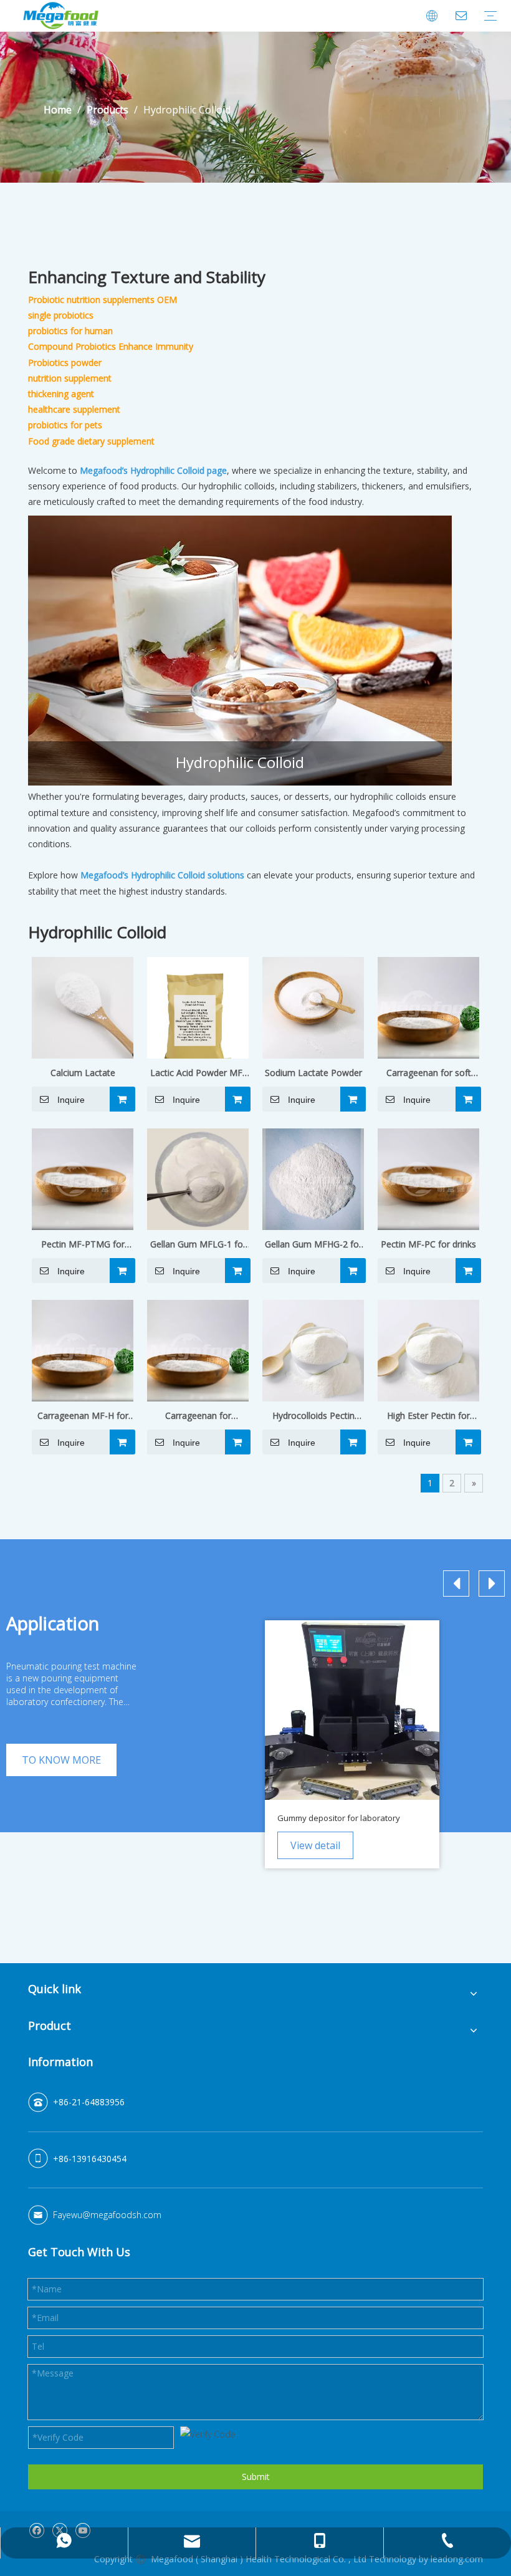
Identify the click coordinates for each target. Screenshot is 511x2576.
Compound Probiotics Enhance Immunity (111, 346)
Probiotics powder (65, 363)
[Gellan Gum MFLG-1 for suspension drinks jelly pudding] (198, 1178)
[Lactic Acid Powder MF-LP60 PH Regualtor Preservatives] (198, 1013)
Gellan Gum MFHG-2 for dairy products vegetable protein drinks (313, 1245)
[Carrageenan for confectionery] (198, 1349)
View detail (315, 1845)
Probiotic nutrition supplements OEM (103, 300)
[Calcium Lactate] (83, 1007)
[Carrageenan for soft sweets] (428, 1007)
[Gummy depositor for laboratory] (352, 1710)
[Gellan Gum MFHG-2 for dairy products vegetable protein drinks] (313, 1178)
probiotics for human (70, 331)
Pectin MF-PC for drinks (428, 1244)
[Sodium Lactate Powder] (313, 1007)
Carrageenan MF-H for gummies (83, 1416)
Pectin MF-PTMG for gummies (83, 1245)
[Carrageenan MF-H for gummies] (83, 1349)
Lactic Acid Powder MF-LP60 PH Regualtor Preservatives (198, 1074)
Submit (256, 2477)
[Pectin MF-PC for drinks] (428, 1178)
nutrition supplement (70, 378)
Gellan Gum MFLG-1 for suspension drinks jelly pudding (198, 1245)
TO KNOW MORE (61, 1760)
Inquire (71, 1100)
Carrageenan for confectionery (198, 1416)
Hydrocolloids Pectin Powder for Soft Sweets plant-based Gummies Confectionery (313, 1416)
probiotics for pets (65, 425)
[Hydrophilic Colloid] (240, 651)
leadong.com (457, 2559)
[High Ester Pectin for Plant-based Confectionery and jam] (428, 1349)
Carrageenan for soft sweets (429, 1074)
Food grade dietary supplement (91, 441)
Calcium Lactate (83, 1073)
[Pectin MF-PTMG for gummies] (83, 1178)
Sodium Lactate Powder (313, 1073)
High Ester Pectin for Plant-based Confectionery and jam (429, 1416)
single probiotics (61, 315)
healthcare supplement (74, 409)
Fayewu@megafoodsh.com (107, 2215)
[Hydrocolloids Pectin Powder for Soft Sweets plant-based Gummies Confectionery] (313, 1349)
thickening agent (61, 394)
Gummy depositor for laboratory (339, 1818)
